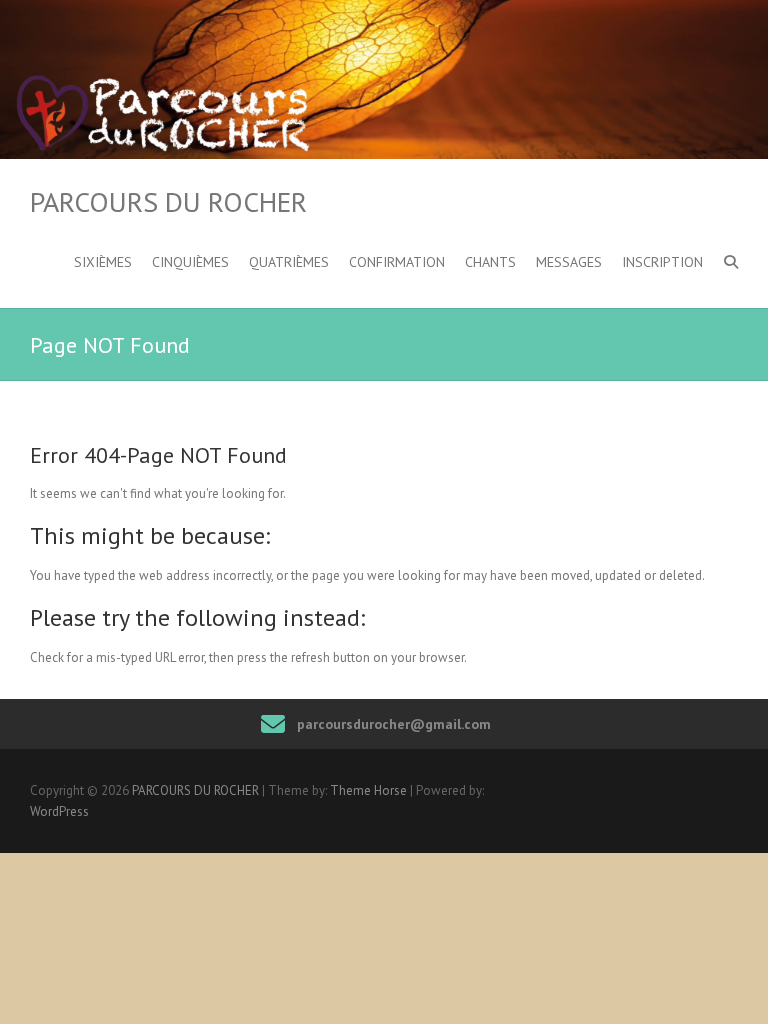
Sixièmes (103, 262)
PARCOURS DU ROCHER (168, 202)
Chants (490, 262)
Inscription (662, 262)
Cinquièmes (190, 262)
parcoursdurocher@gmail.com (394, 724)
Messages (569, 262)
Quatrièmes (289, 262)
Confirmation (397, 262)
